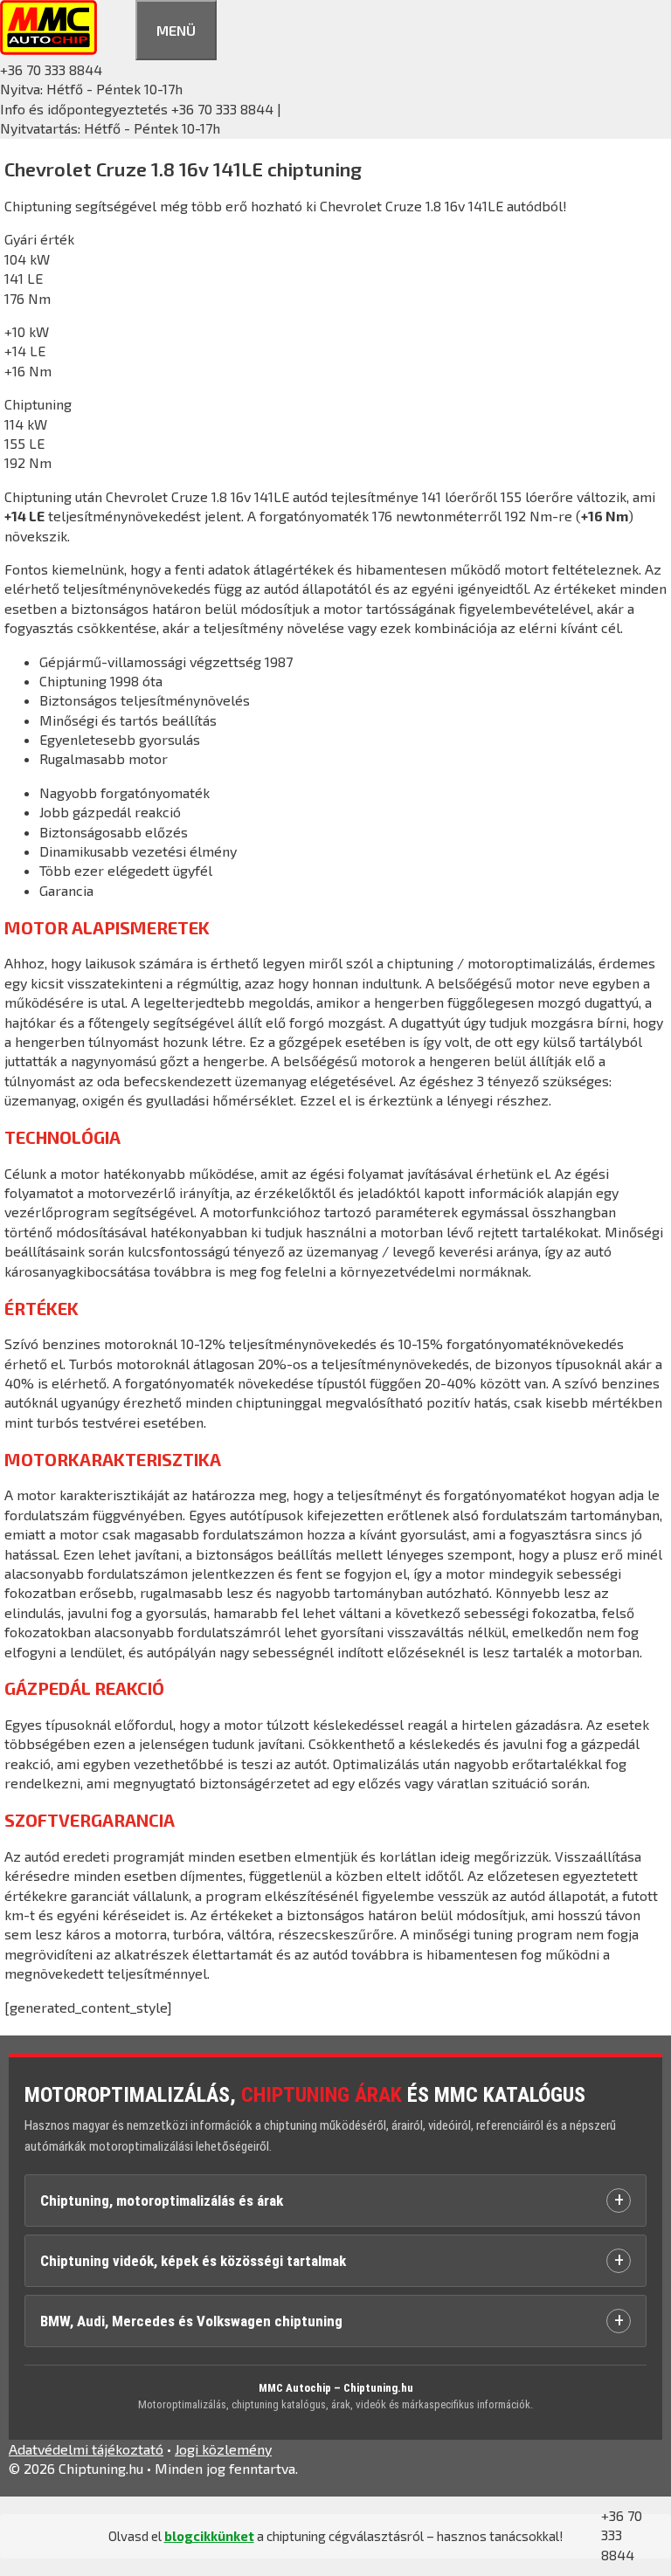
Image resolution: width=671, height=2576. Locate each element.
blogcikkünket (209, 2536)
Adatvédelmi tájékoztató (86, 2449)
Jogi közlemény (223, 2449)
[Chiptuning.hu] (48, 49)
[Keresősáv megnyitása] (116, 28)
